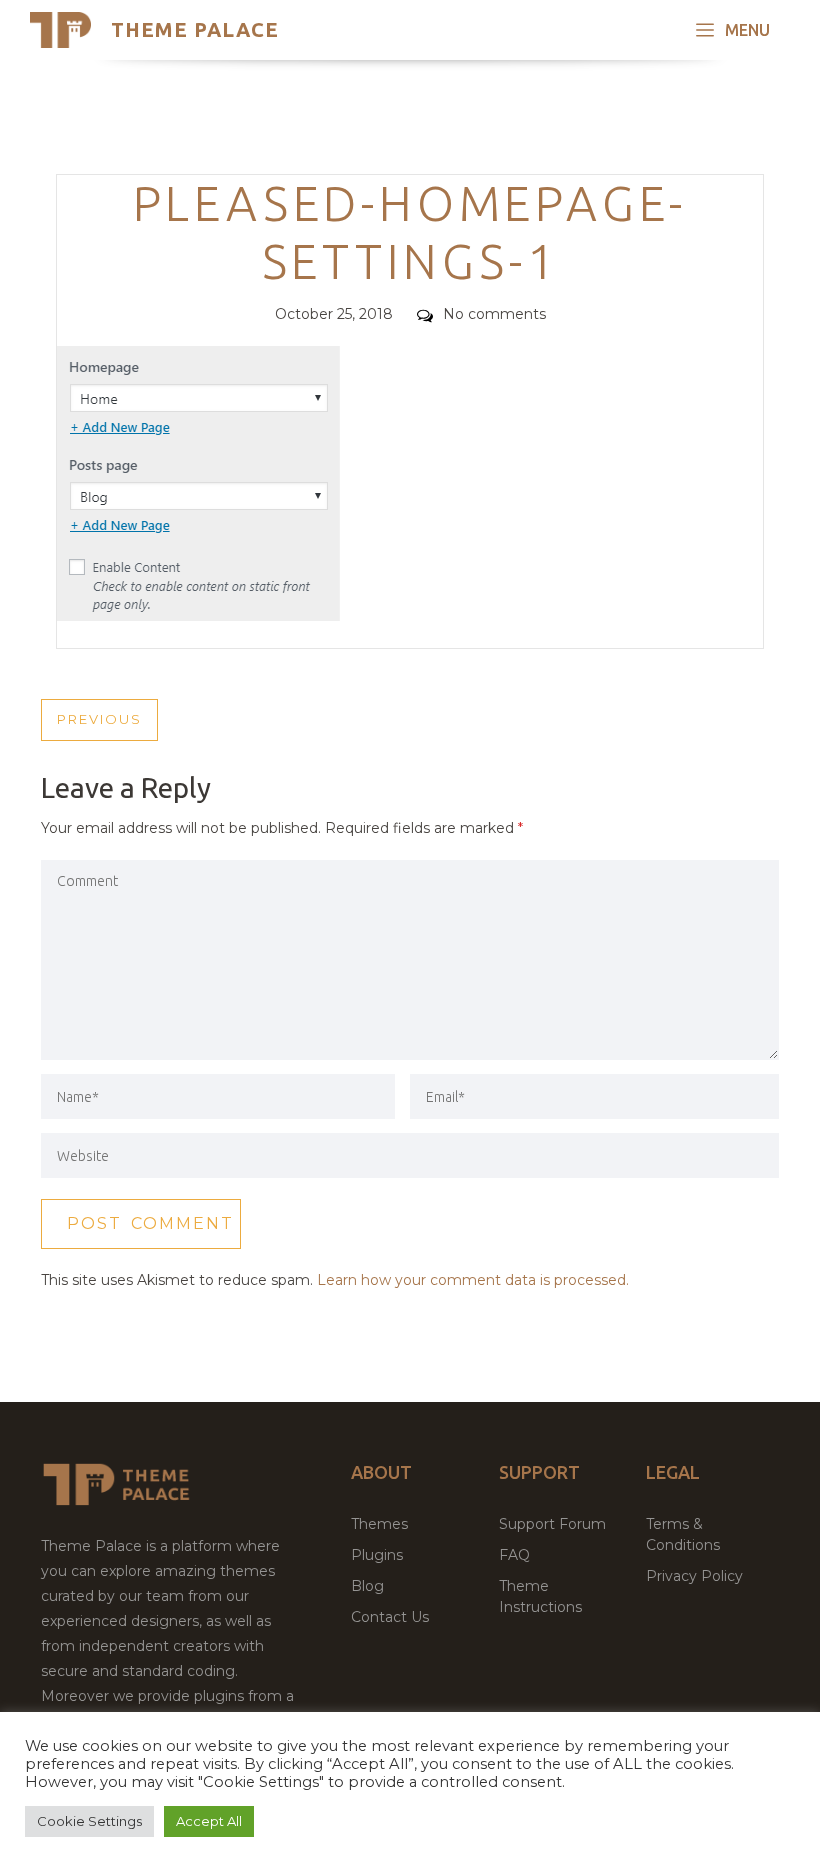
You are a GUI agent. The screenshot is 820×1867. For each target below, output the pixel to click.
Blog (367, 1586)
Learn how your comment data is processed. (473, 1280)
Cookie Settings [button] (89, 1821)
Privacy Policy (694, 1576)
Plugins (377, 1555)
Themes (379, 1524)
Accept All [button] (209, 1821)
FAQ (514, 1555)
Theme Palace (195, 29)
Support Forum (552, 1524)
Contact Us (390, 1617)
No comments (494, 314)
